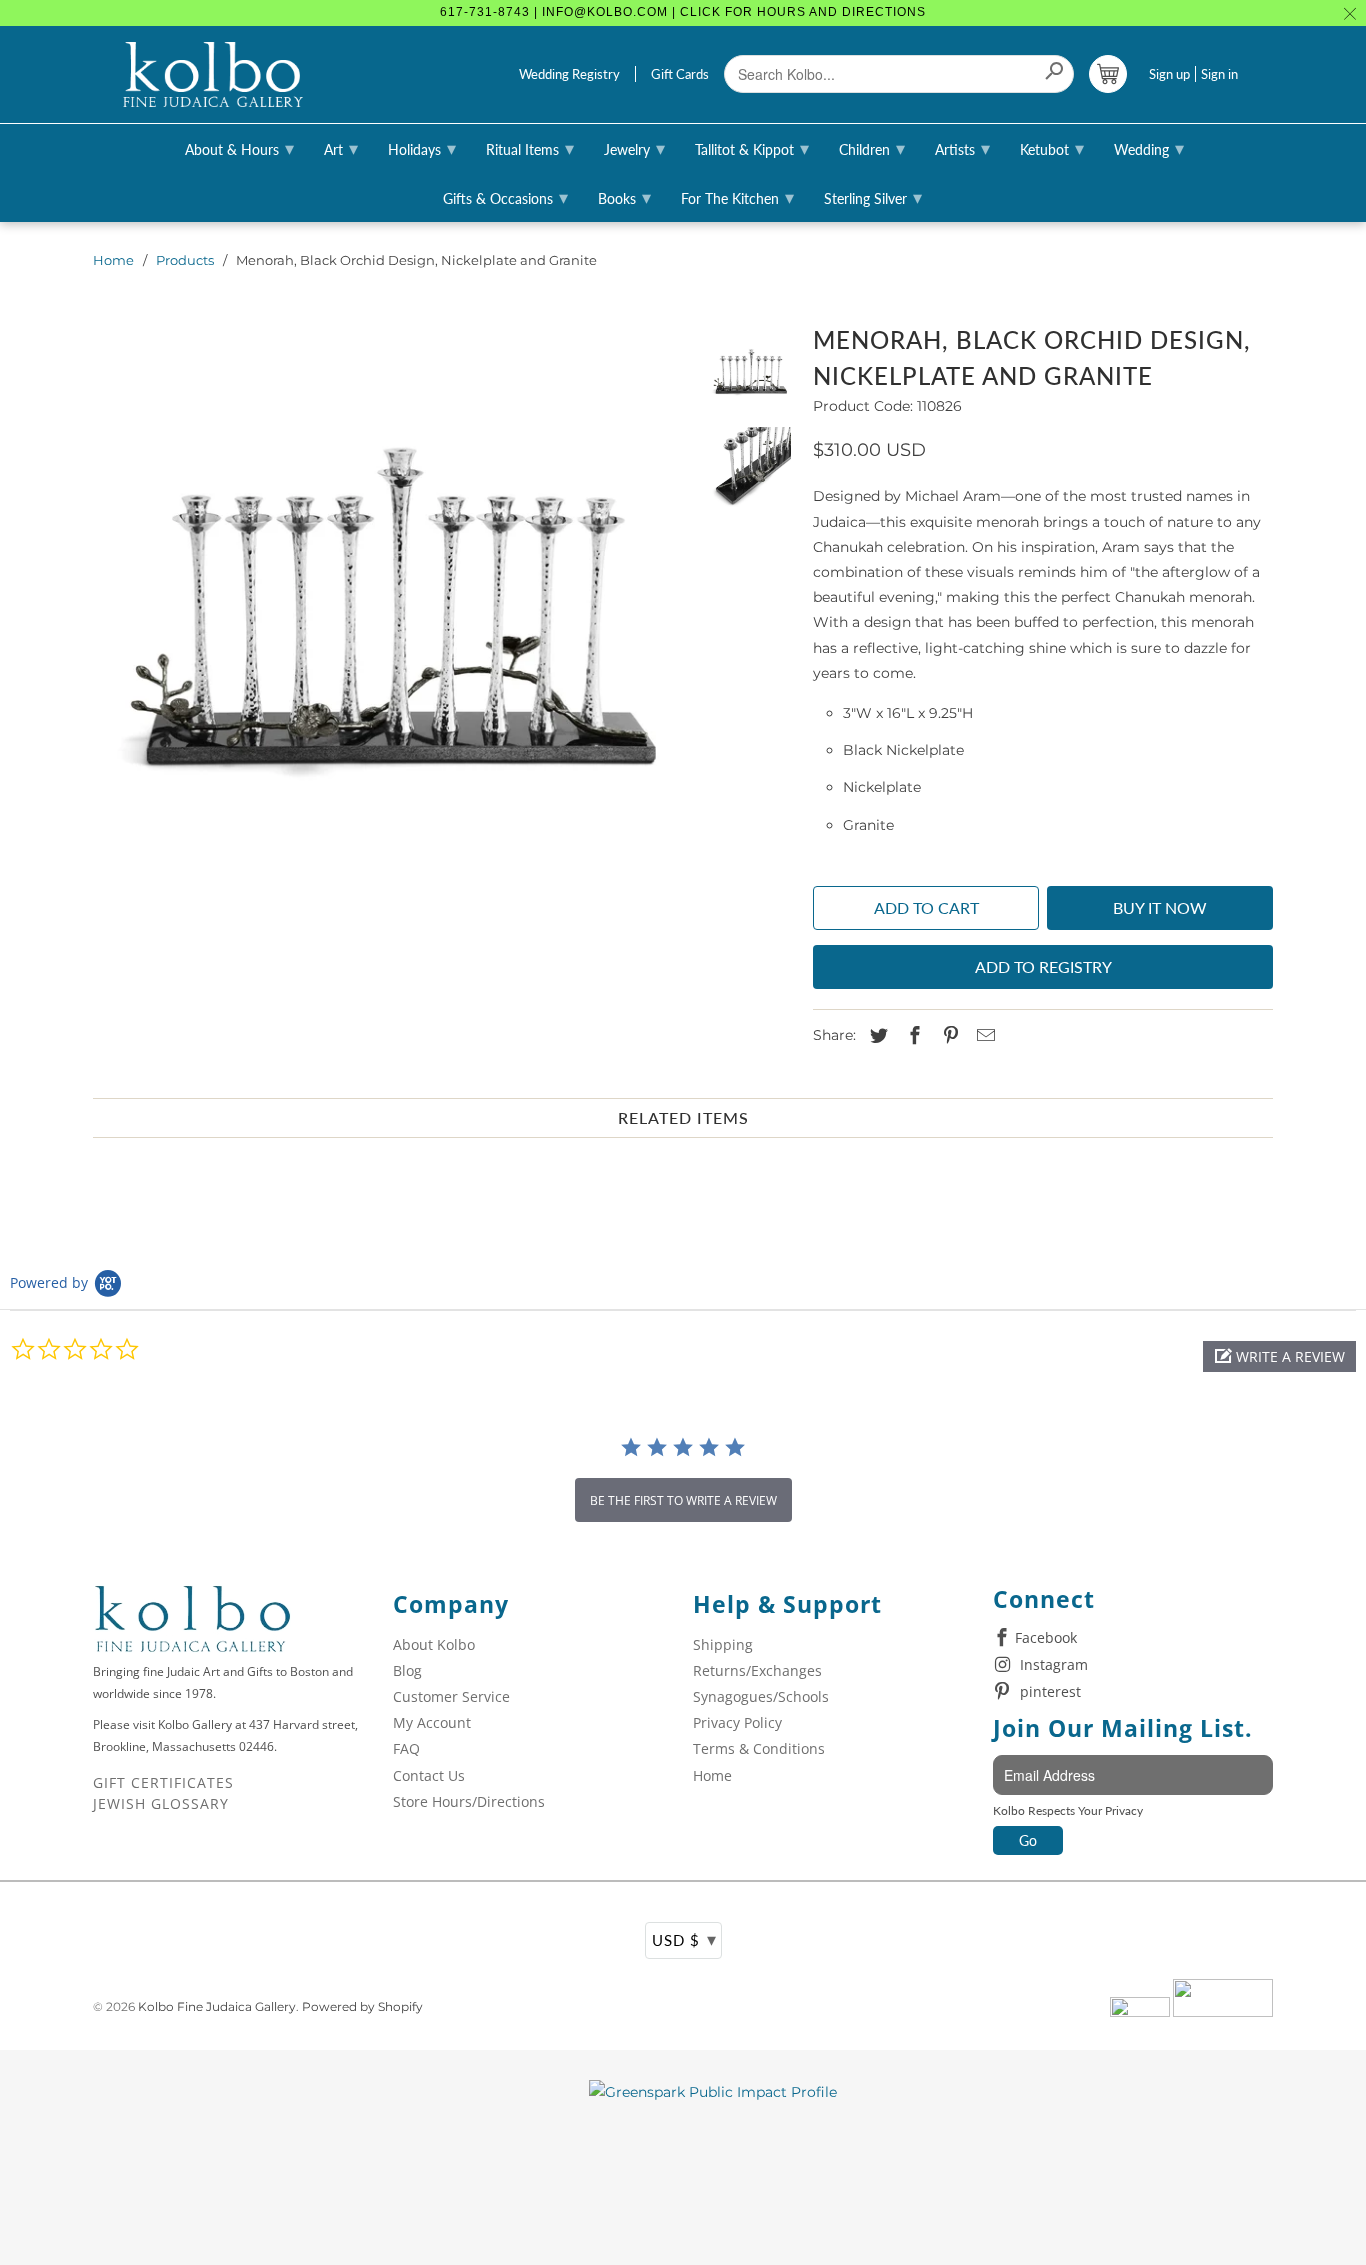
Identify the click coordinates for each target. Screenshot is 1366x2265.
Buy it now (1160, 907)
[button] (1279, 1356)
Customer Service (451, 1696)
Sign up (1169, 74)
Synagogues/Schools (761, 1696)
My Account (432, 1722)
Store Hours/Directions (469, 1801)
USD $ (684, 1939)
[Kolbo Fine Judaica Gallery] (213, 75)
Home (113, 260)
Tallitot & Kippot (752, 148)
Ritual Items (530, 148)
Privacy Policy (737, 1722)
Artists (962, 148)
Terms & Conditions (759, 1748)
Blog (407, 1670)
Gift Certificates (163, 1782)
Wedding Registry (569, 74)
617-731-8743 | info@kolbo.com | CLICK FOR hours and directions (683, 12)
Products (185, 260)
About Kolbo (434, 1644)
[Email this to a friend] (983, 1036)
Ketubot (1052, 148)
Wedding (1149, 148)
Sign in (1219, 74)
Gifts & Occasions (505, 197)
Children (872, 148)
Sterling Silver (873, 197)
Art (341, 148)
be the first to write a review (683, 1500)
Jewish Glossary (161, 1803)
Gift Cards (680, 74)
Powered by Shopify (362, 2006)
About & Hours (239, 148)
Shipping (723, 1644)
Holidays (422, 148)
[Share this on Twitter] (876, 1036)
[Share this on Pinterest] (948, 1036)
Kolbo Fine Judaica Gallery (217, 2006)
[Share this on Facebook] (912, 1036)
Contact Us (429, 1775)
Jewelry (634, 148)
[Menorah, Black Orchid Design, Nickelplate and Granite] (390, 610)
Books (624, 197)
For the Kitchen (737, 197)
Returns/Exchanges (757, 1670)
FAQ (406, 1748)
